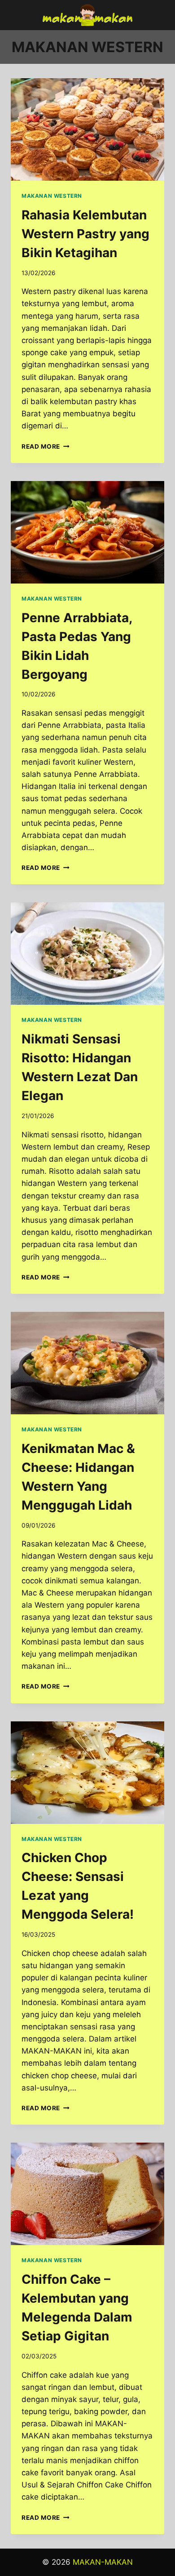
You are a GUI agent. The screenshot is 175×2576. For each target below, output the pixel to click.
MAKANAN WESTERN (52, 196)
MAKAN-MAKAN (103, 2562)
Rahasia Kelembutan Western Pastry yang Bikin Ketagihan (85, 234)
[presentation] (87, 129)
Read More (46, 446)
